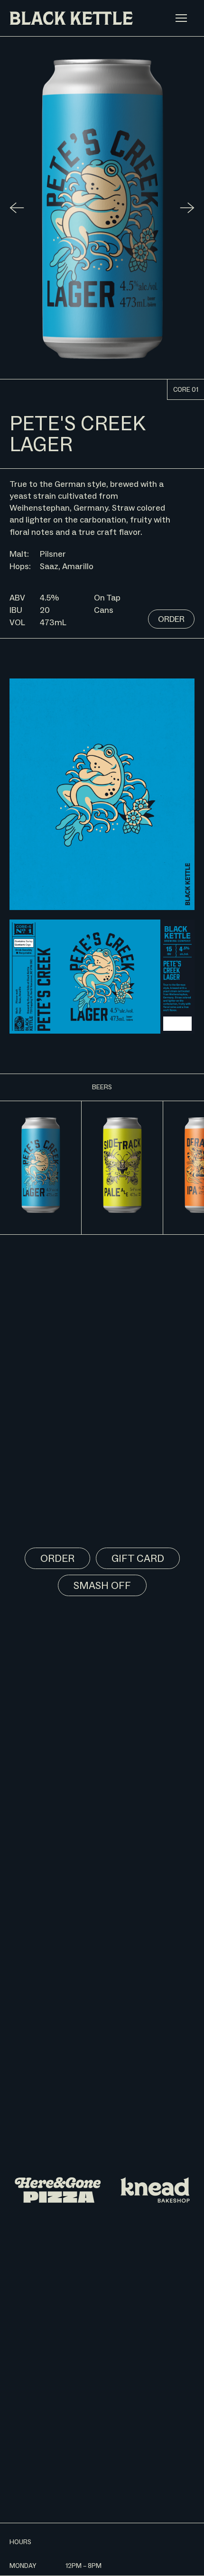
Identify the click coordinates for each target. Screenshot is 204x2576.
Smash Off (102, 1585)
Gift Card (138, 1558)
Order (171, 619)
